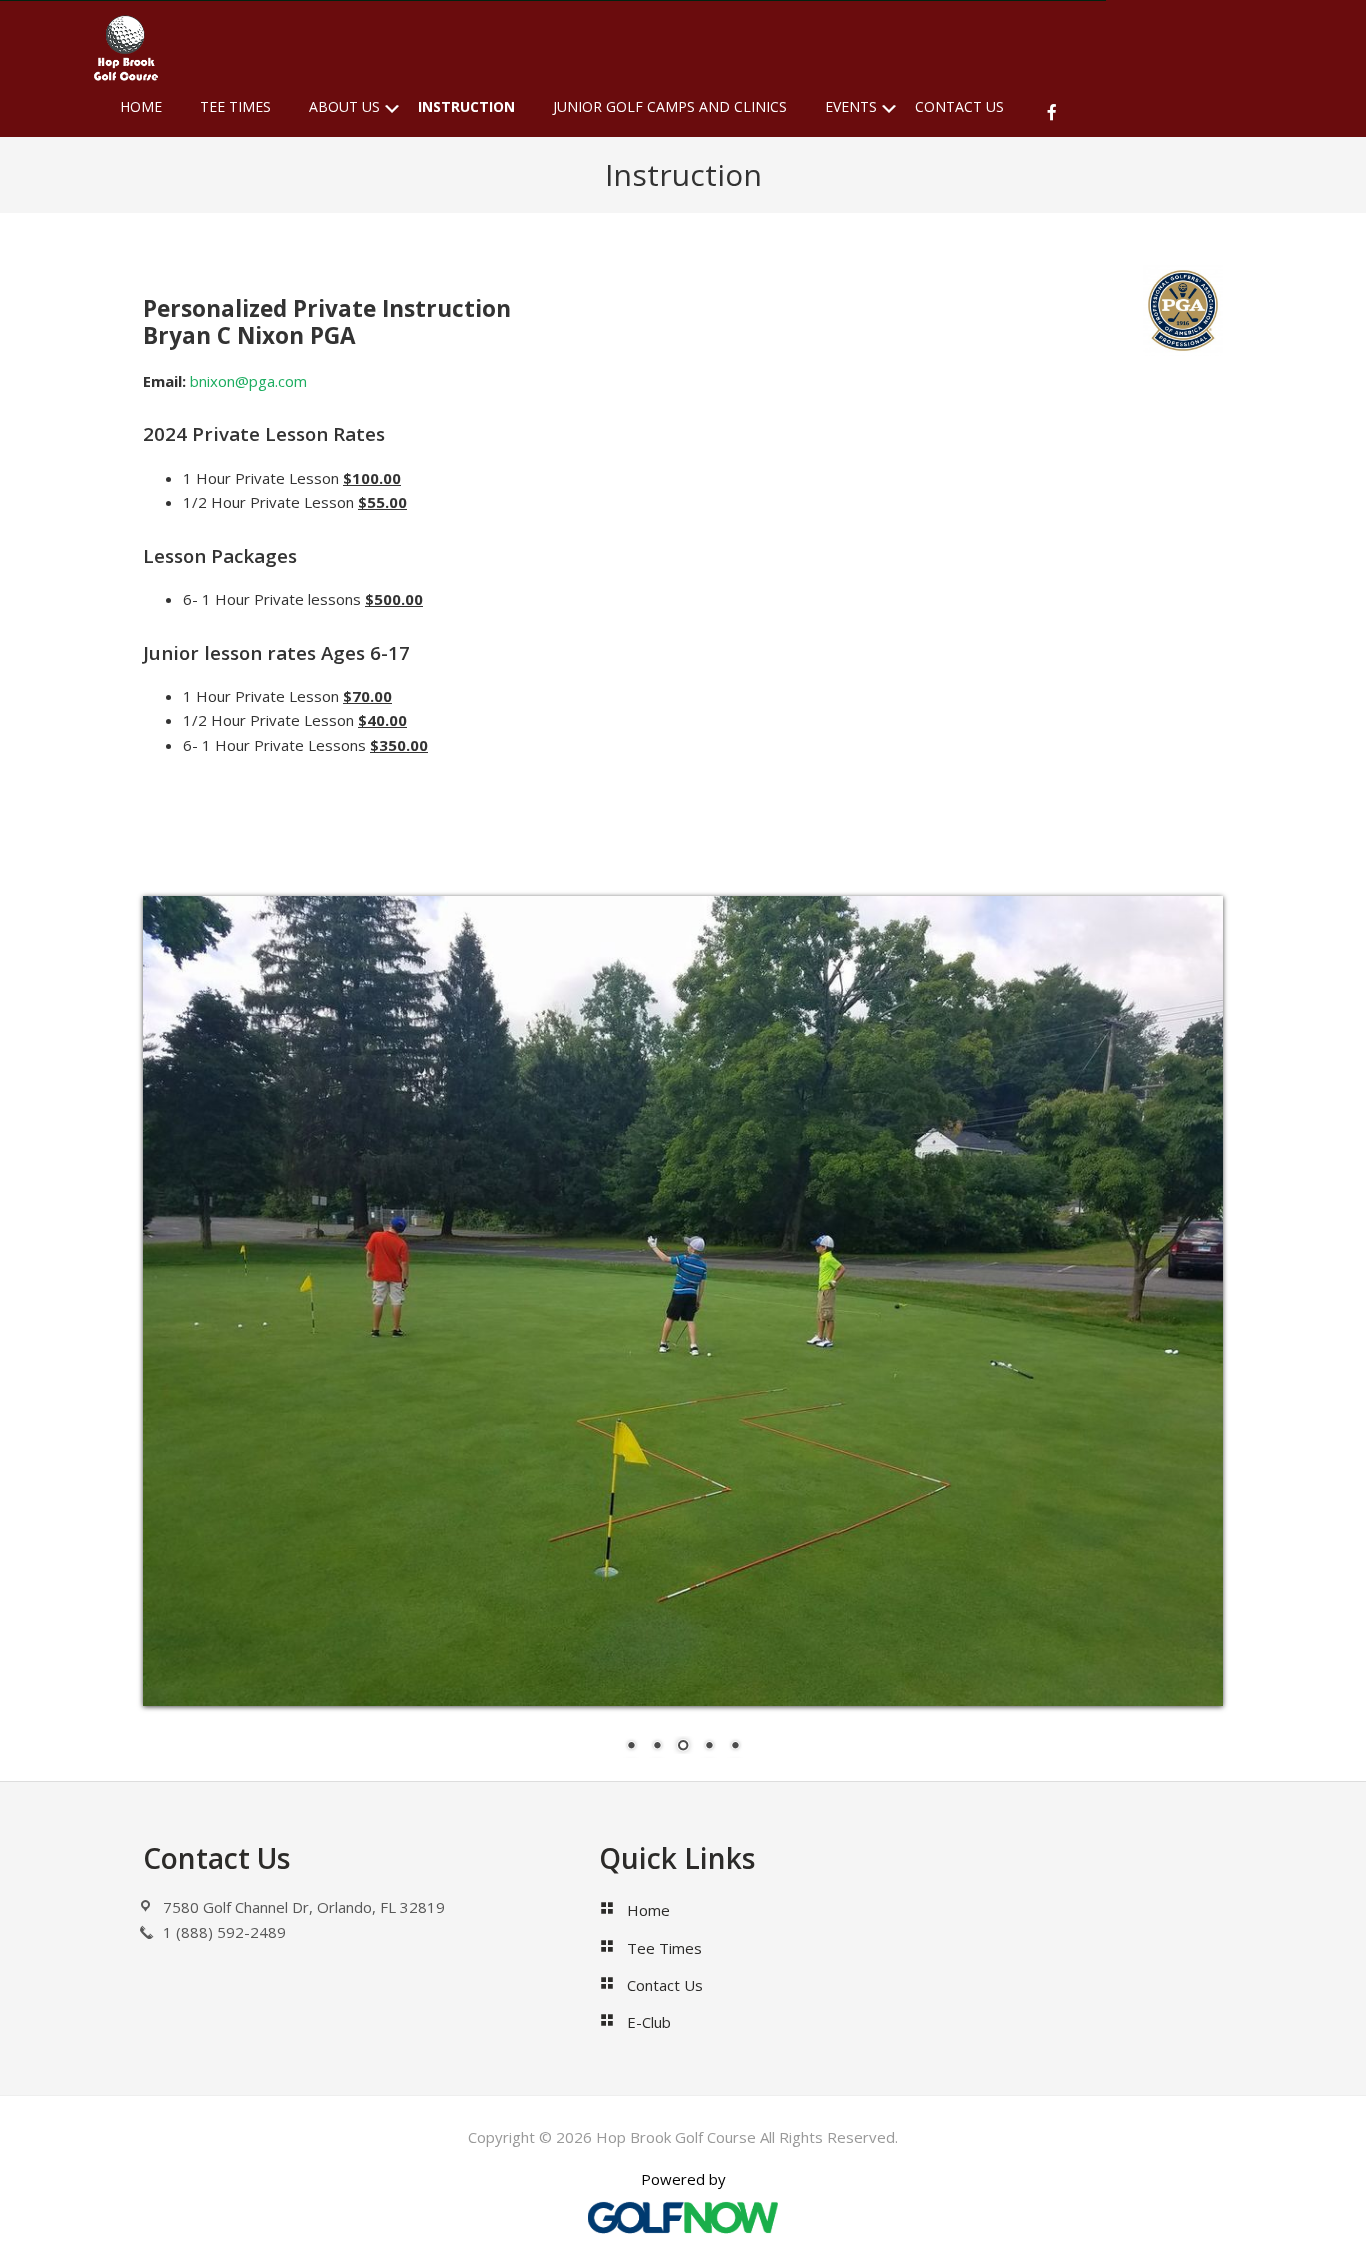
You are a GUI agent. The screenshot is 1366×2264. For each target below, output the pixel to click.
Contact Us (665, 1985)
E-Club (649, 2022)
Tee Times (664, 1948)
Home (648, 1910)
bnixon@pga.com (248, 381)
